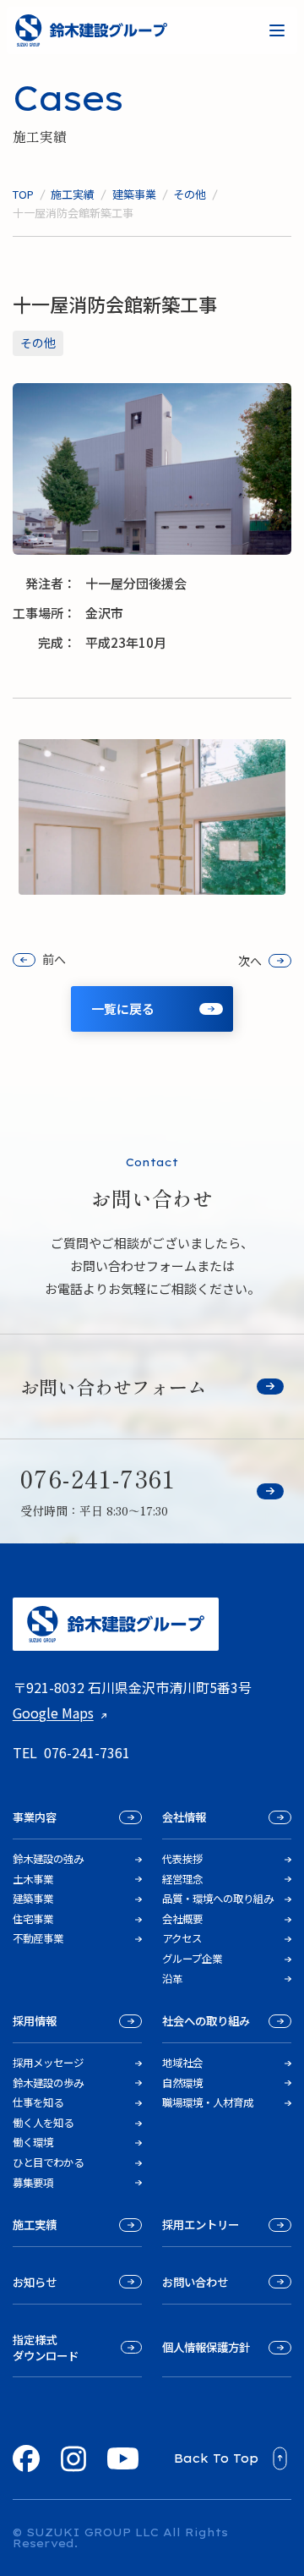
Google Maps (53, 1713)
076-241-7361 (87, 1752)
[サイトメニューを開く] (277, 30)
